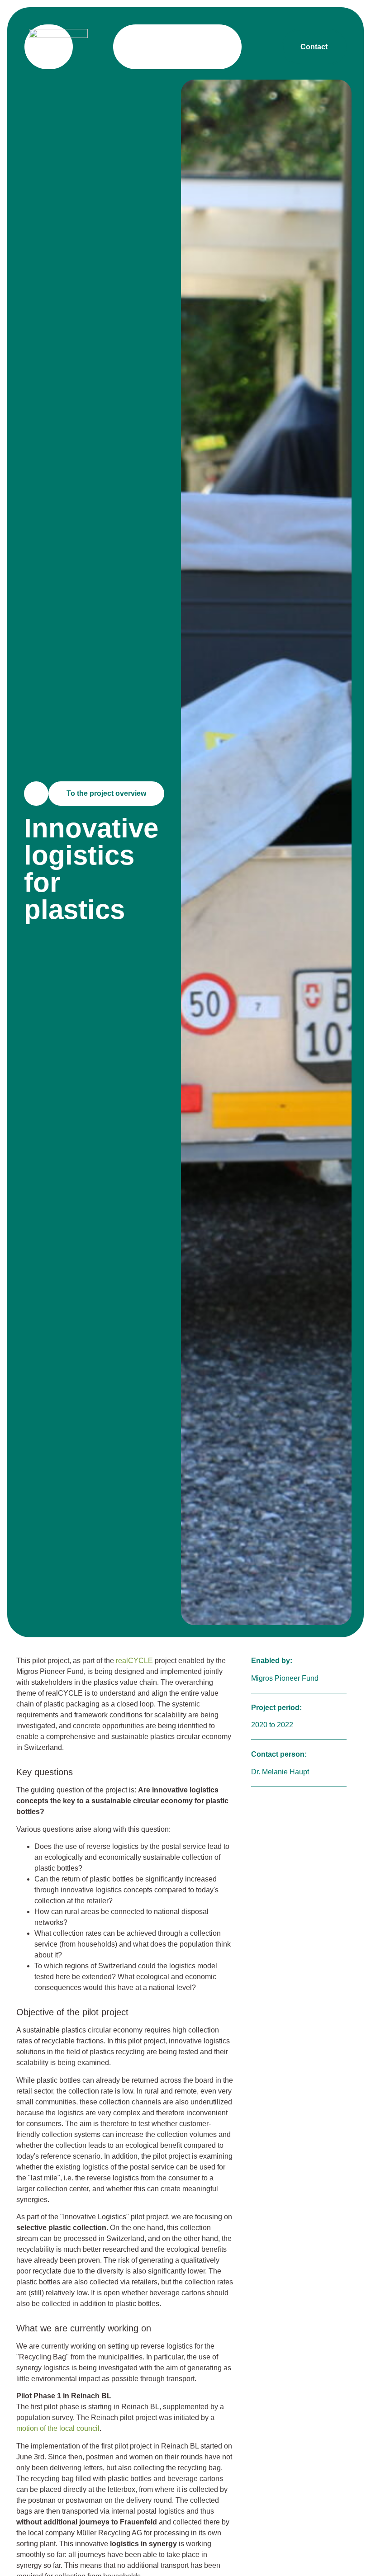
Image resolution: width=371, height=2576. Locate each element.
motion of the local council (58, 2428)
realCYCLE (134, 1661)
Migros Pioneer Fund (285, 1678)
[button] (215, 47)
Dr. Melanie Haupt (280, 1772)
